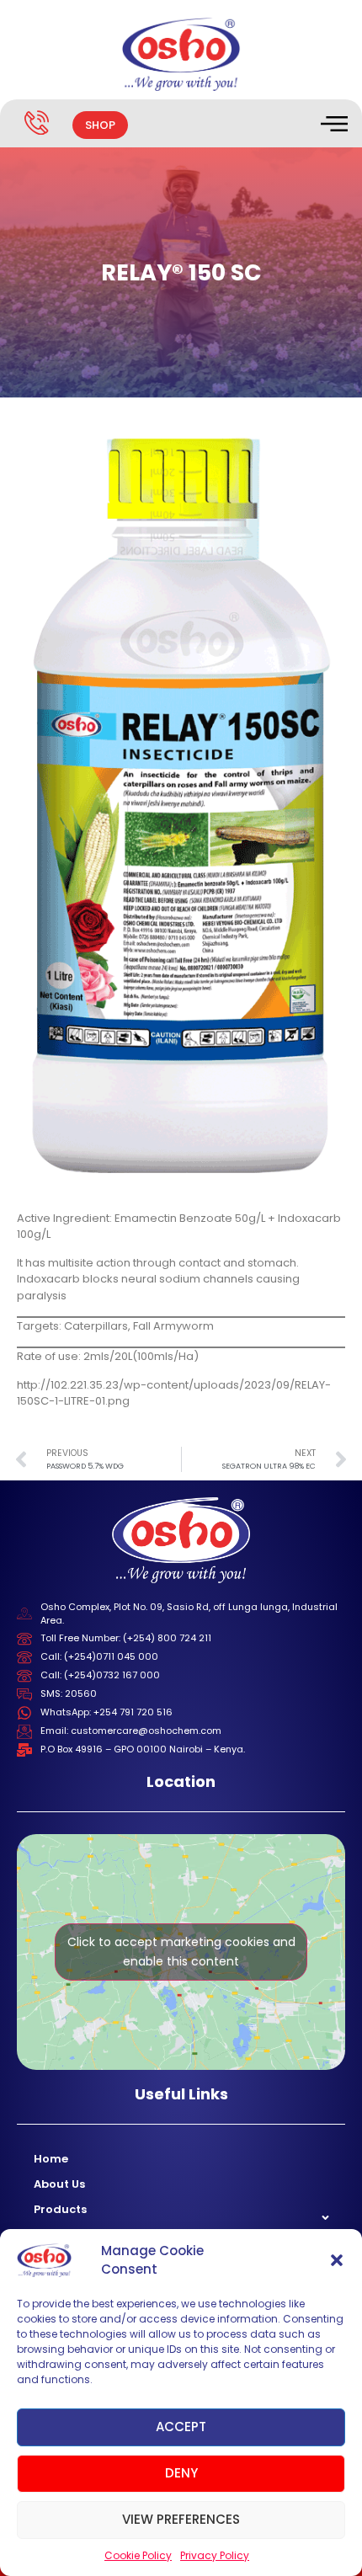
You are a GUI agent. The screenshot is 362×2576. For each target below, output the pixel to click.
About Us (59, 2184)
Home (51, 2159)
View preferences (181, 2519)
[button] (337, 2260)
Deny (181, 2473)
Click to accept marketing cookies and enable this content (181, 1952)
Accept (181, 2427)
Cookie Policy (138, 2555)
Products (60, 2209)
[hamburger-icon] (333, 125)
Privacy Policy (215, 2555)
